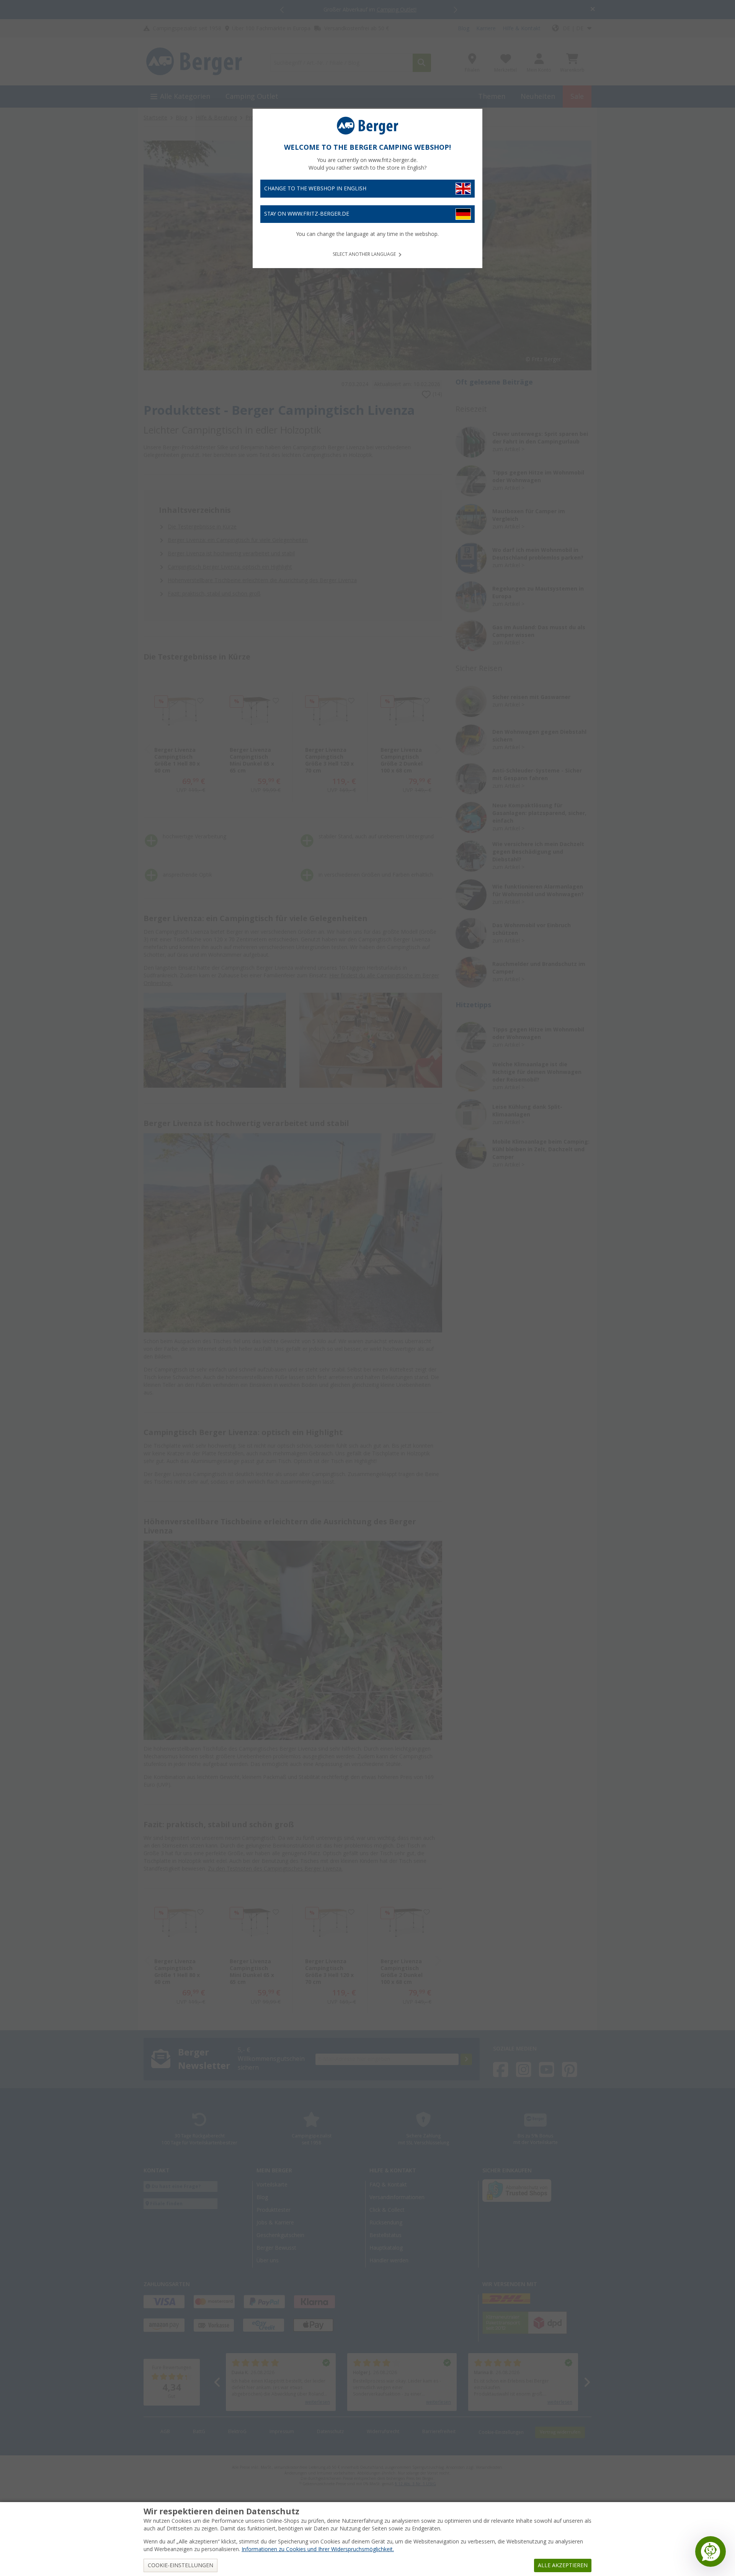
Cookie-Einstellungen (180, 2565)
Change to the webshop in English (315, 188)
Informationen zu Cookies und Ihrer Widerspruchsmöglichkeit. (318, 2549)
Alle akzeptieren (563, 2565)
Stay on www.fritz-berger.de (307, 214)
